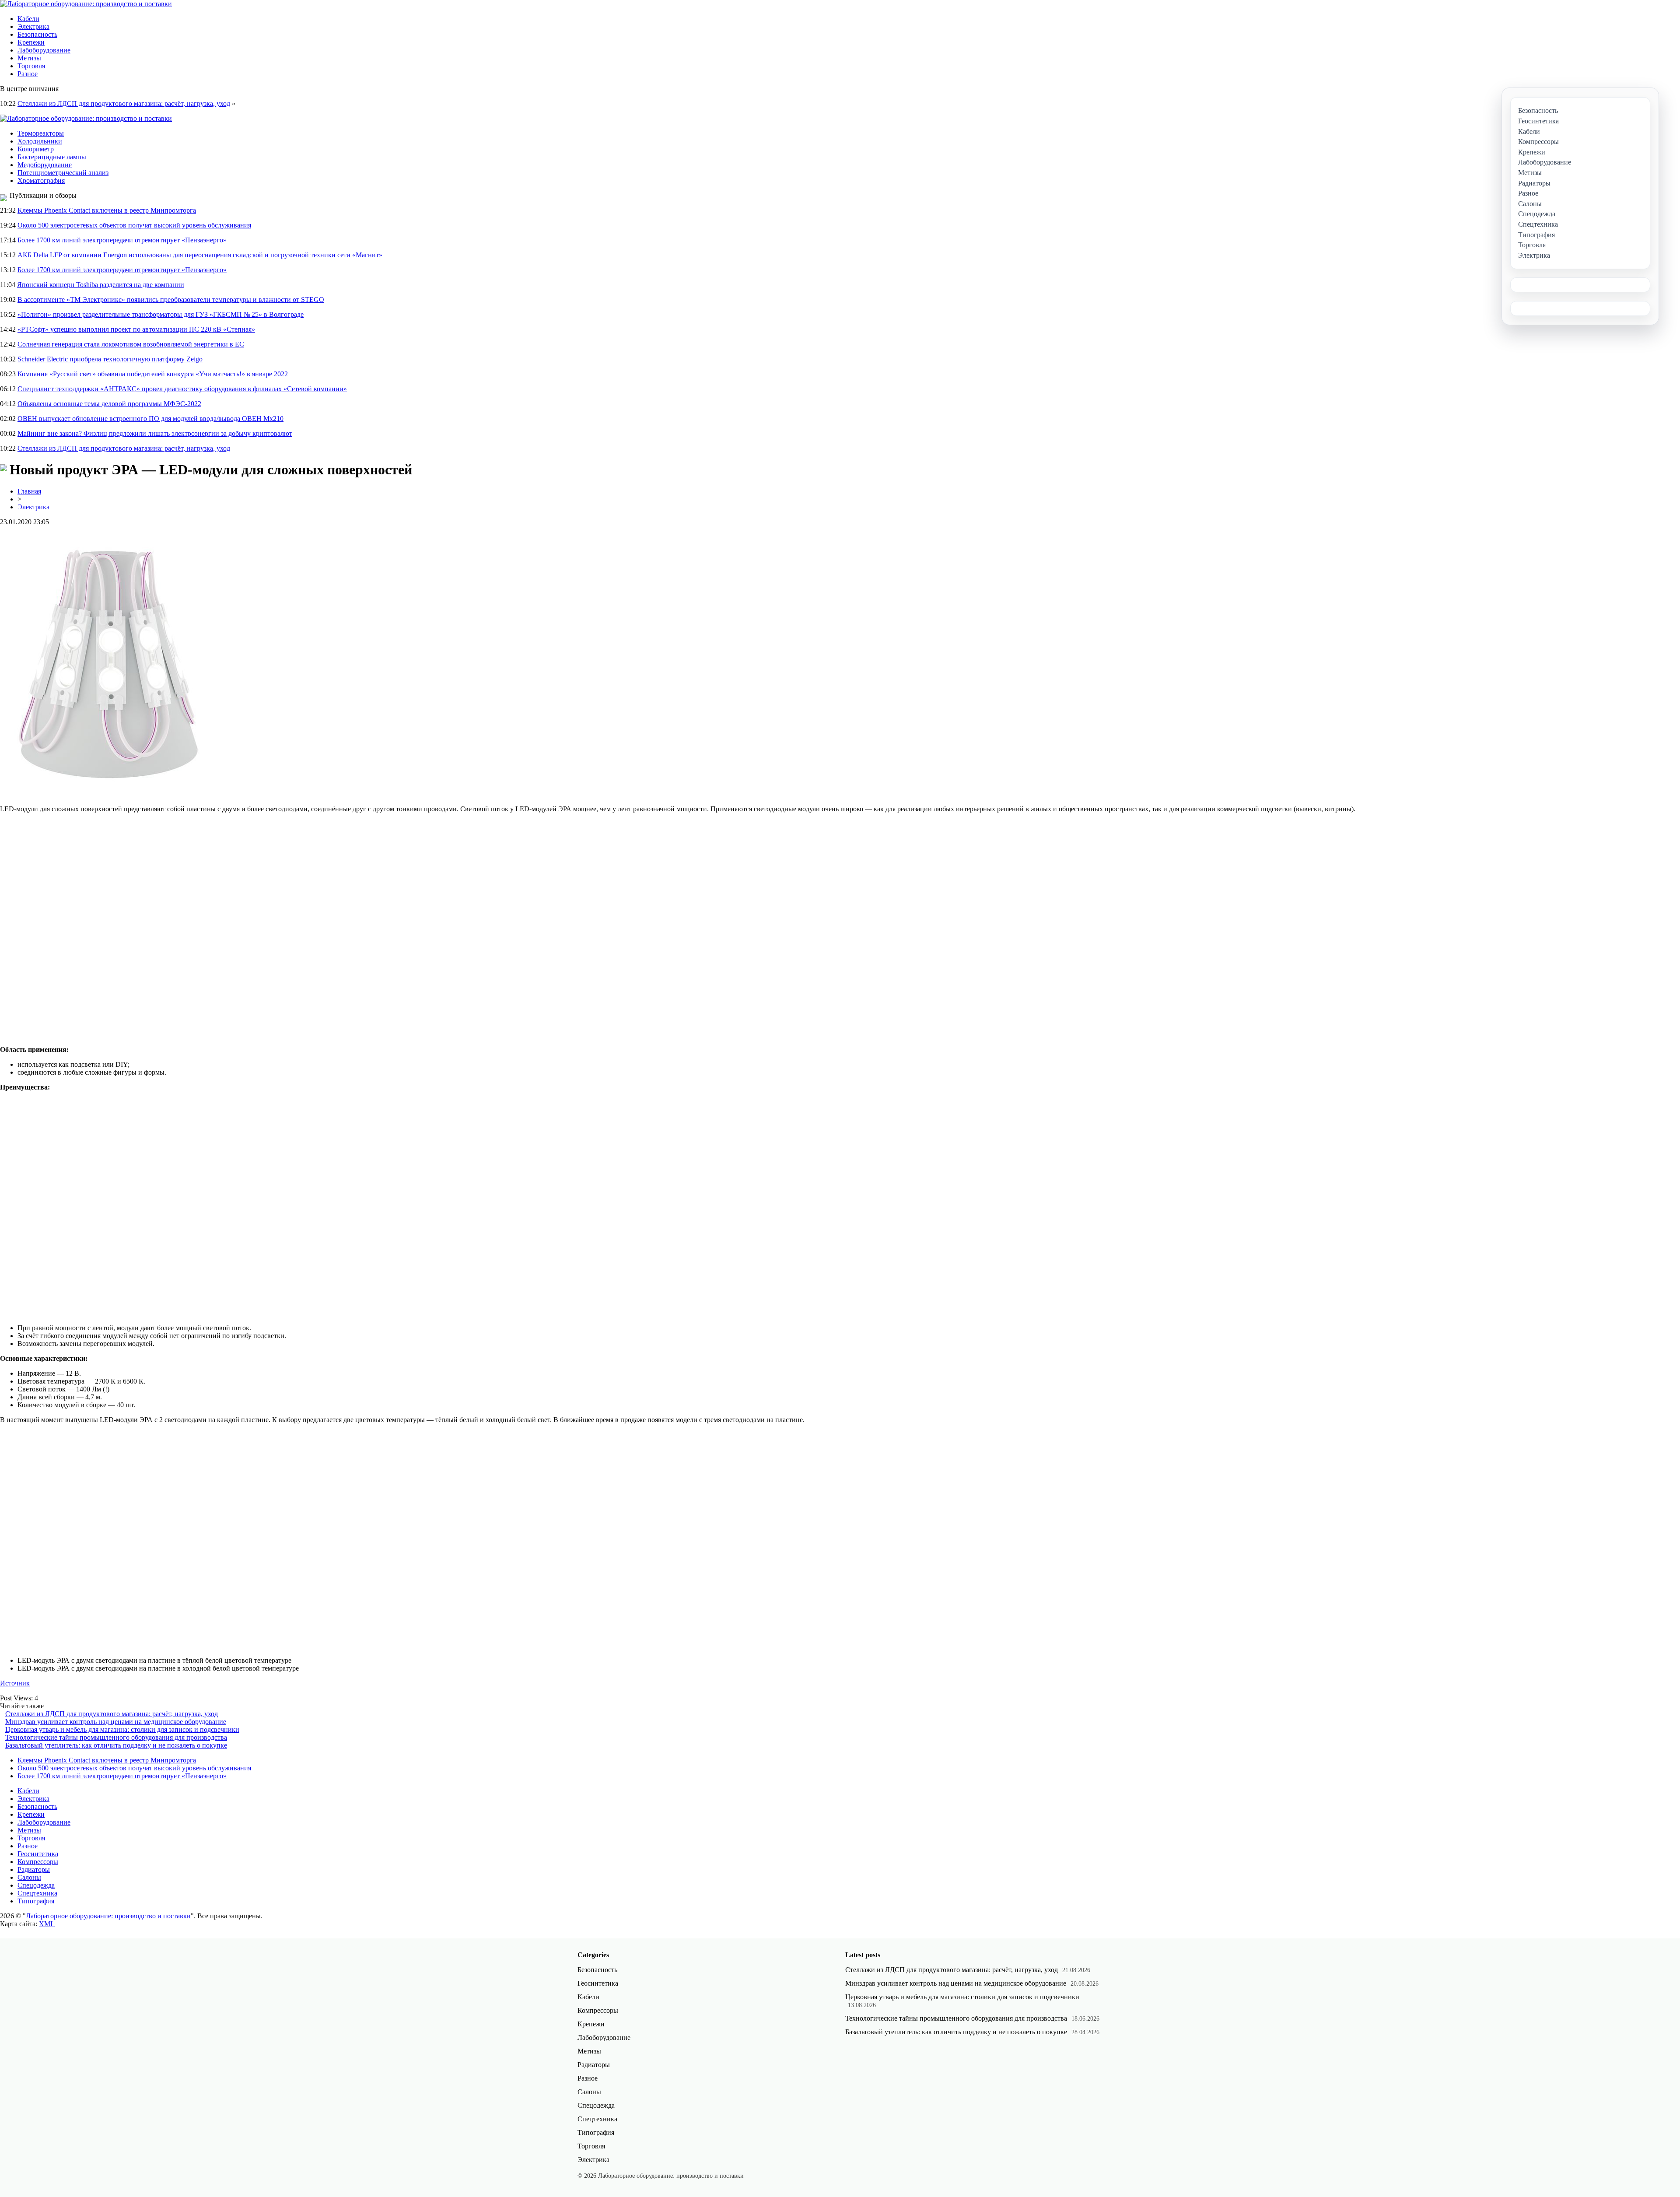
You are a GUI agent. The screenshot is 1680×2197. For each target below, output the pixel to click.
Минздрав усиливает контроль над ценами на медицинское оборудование (116, 1722)
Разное (28, 74)
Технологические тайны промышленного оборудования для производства (116, 1737)
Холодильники (40, 141)
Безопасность (37, 34)
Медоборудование (45, 165)
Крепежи (31, 42)
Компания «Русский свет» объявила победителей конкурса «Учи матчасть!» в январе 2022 (153, 374)
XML (47, 1924)
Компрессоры (38, 1862)
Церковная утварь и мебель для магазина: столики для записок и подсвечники (122, 1729)
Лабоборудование (44, 50)
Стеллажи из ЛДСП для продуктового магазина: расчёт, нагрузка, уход (124, 103)
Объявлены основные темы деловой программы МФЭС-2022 (109, 404)
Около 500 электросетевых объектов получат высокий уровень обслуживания (134, 225)
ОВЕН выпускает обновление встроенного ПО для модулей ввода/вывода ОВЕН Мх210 (150, 419)
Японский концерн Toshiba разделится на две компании (101, 285)
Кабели (28, 19)
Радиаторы (34, 1869)
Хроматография (41, 180)
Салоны (29, 1877)
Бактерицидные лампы (52, 157)
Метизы (29, 58)
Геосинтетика (38, 1854)
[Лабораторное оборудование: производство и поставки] (86, 4)
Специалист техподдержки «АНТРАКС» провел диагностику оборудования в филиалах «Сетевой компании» (182, 389)
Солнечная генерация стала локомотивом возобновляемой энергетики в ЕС (131, 344)
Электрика (33, 26)
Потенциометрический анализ (63, 173)
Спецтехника (37, 1893)
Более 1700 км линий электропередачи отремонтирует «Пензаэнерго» (122, 240)
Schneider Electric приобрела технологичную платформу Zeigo (110, 359)
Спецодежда (36, 1885)
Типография (36, 1901)
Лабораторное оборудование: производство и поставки (108, 1916)
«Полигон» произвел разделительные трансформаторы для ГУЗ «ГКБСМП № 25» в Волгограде (161, 314)
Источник (15, 1683)
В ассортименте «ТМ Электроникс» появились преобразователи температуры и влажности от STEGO (171, 300)
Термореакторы (41, 133)
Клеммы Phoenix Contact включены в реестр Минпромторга (107, 210)
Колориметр (36, 149)
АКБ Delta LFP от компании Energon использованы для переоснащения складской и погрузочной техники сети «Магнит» (200, 255)
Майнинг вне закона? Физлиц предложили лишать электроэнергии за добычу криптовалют (155, 433)
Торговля (31, 66)
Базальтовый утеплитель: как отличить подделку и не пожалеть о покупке (116, 1745)
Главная (29, 491)
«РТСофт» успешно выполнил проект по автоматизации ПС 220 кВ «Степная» (136, 329)
